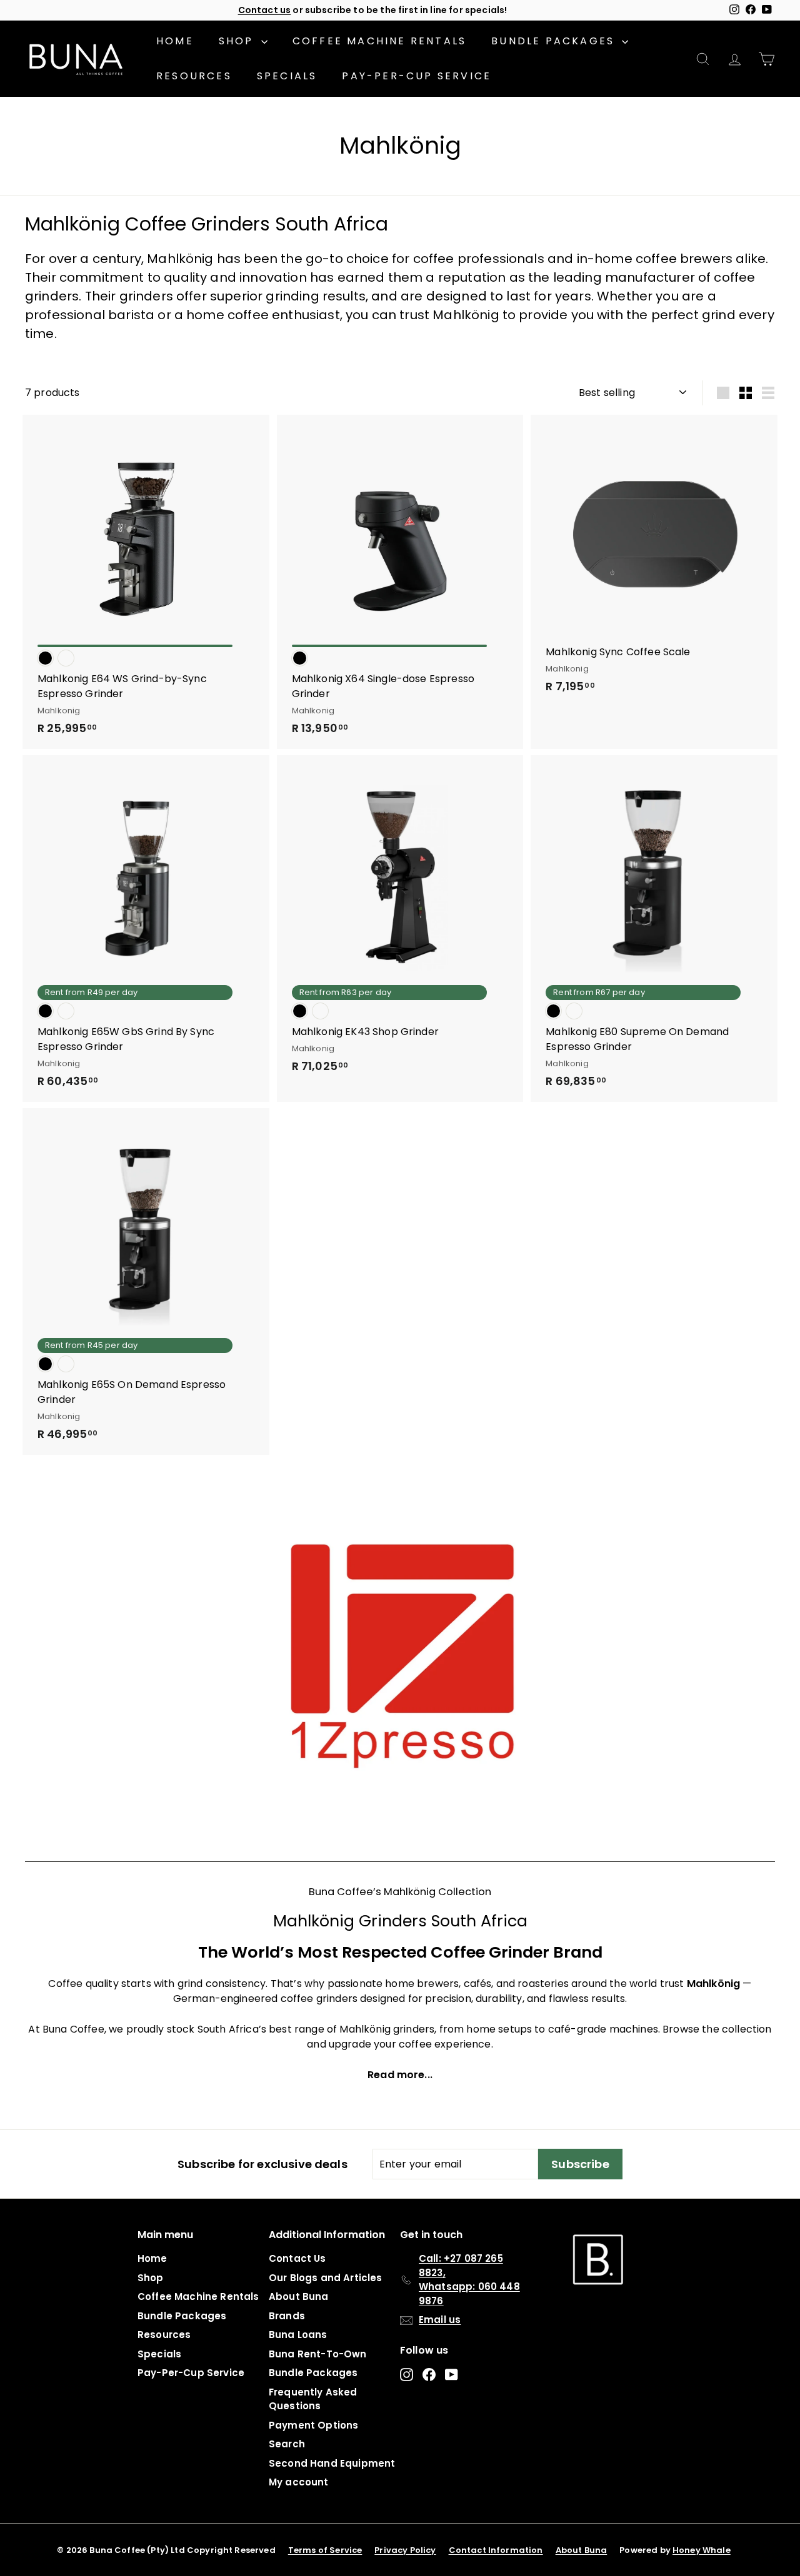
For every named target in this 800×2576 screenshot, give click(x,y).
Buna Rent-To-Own (318, 2354)
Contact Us (297, 2258)
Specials (287, 76)
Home (175, 41)
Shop (238, 41)
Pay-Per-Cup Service (417, 76)
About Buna (299, 2296)
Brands (287, 2316)
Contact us (265, 10)
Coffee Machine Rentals (379, 41)
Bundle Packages (555, 41)
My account (299, 2482)
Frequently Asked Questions (313, 2399)
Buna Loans (298, 2335)
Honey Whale (702, 2550)
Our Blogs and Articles (326, 2278)
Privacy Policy (405, 2550)
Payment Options (313, 2425)
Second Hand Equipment (332, 2463)
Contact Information (496, 2550)
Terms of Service (325, 2550)
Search (287, 2444)
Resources (194, 76)
